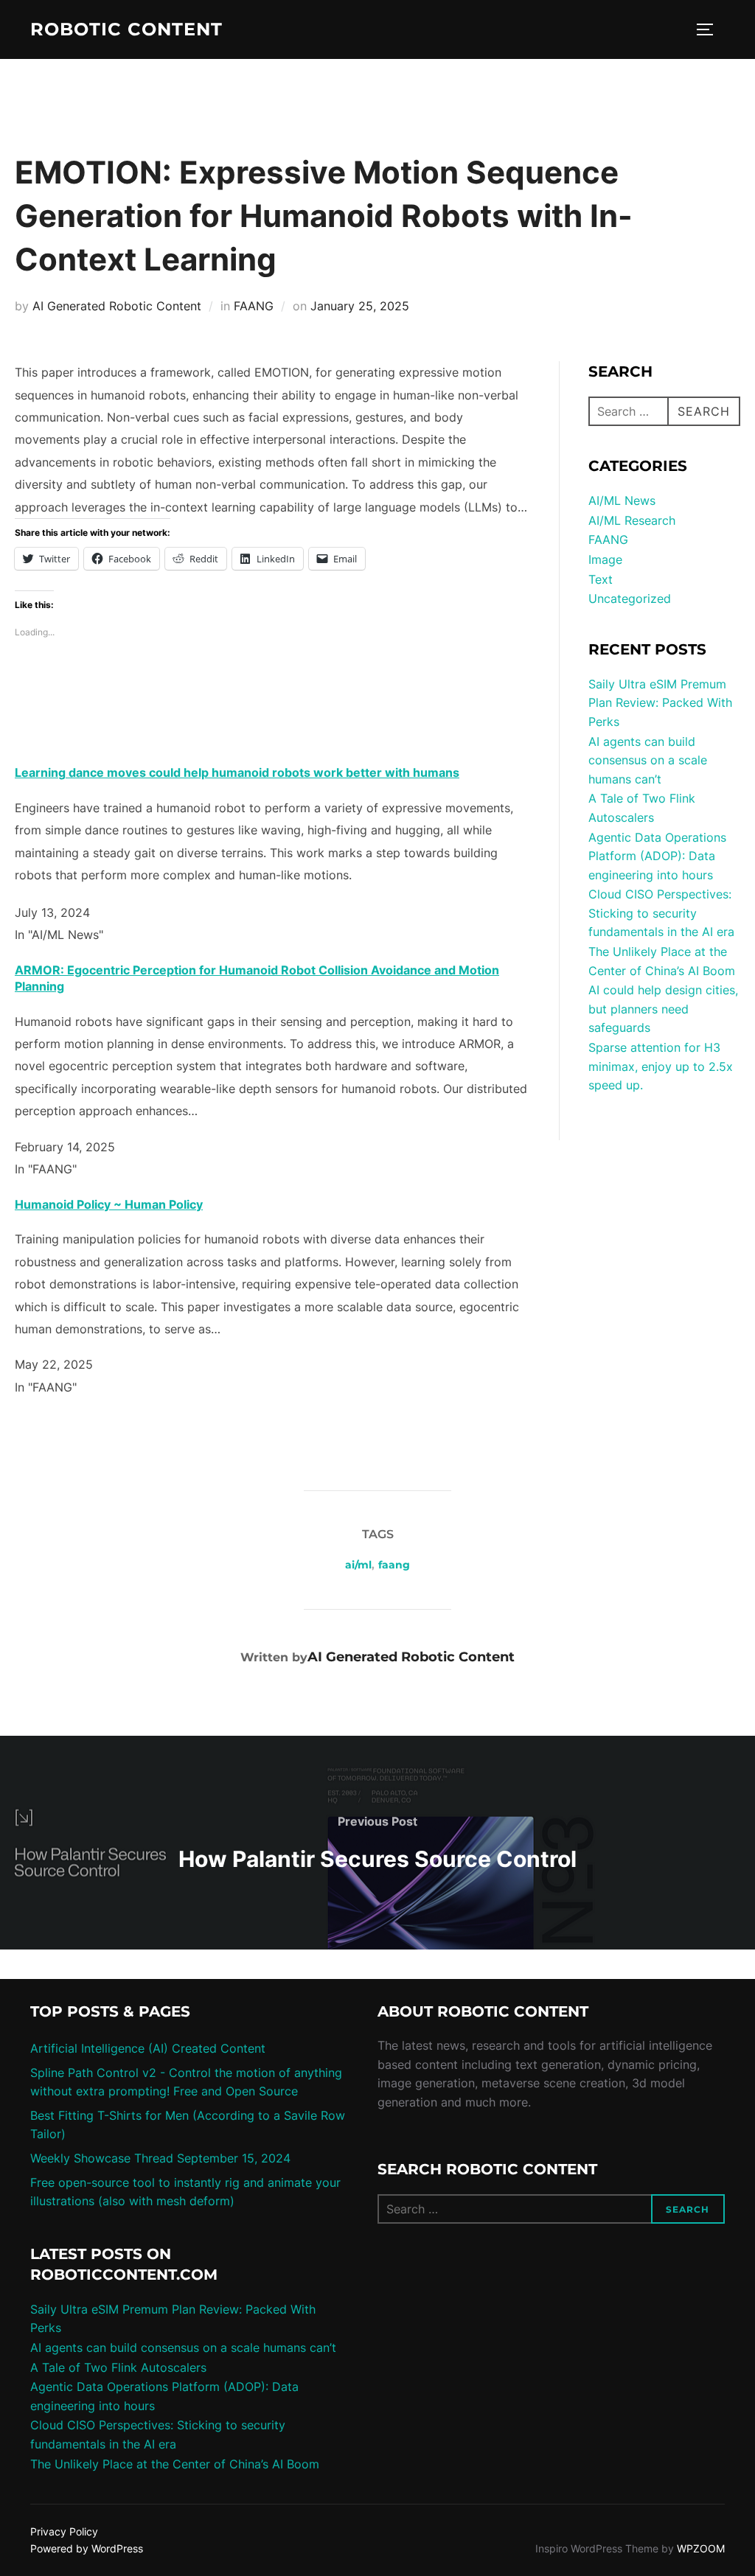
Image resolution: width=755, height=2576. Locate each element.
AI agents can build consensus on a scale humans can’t (648, 760)
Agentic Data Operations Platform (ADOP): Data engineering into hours (657, 856)
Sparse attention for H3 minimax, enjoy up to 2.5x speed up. (661, 1066)
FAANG (254, 306)
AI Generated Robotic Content (117, 306)
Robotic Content (126, 29)
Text (601, 579)
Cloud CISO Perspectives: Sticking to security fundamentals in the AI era (661, 913)
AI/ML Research (632, 520)
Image (605, 559)
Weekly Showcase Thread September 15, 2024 (160, 2158)
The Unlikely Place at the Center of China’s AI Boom (175, 2464)
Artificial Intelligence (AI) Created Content (148, 2048)
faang (394, 1565)
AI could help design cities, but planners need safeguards (663, 1009)
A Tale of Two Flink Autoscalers (118, 2367)
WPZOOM (701, 2548)
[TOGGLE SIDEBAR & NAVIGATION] (710, 29)
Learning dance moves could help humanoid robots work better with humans (237, 772)
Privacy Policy (64, 2531)
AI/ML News (622, 500)
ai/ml (358, 1565)
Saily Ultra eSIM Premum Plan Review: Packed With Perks (660, 703)
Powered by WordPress (87, 2548)
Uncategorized (630, 598)
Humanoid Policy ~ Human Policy (109, 1204)
